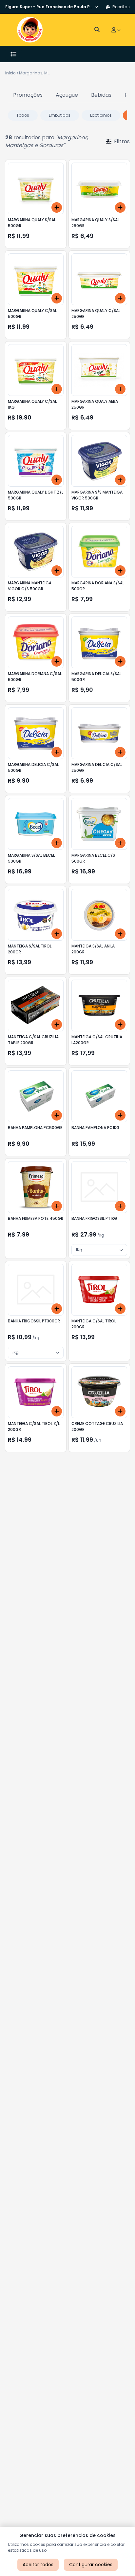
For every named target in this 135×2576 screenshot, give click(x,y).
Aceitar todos (38, 2565)
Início (10, 73)
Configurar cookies (91, 2565)
